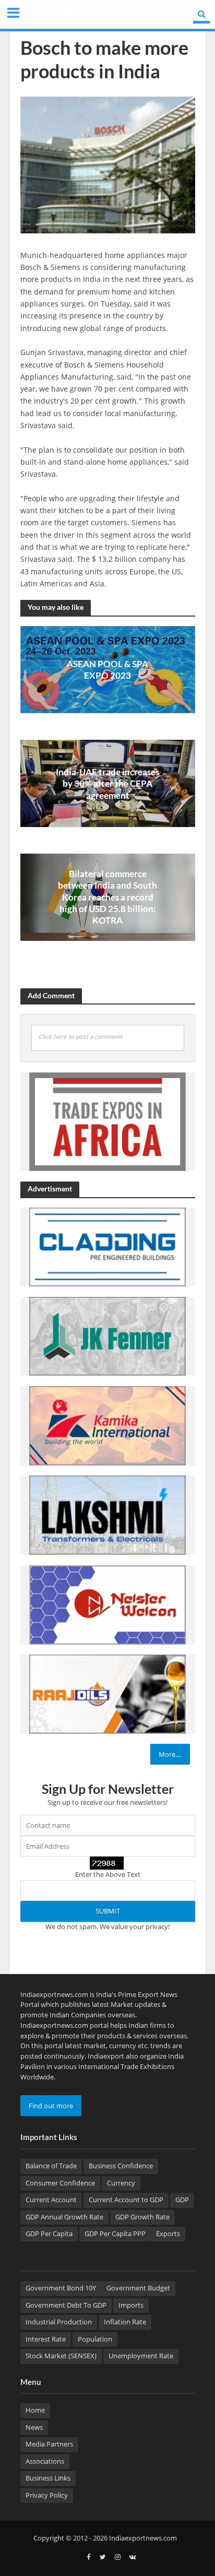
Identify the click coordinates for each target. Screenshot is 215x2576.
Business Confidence (121, 2166)
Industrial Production (59, 2322)
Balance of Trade (51, 2166)
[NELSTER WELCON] (107, 1604)
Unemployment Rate (141, 2356)
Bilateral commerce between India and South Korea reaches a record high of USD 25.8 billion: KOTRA (107, 897)
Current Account (51, 2200)
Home (35, 2410)
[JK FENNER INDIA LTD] (107, 1336)
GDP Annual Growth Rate (64, 2217)
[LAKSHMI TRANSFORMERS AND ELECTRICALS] (107, 1515)
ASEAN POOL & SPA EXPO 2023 (107, 670)
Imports (131, 2305)
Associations (45, 2461)
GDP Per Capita (49, 2234)
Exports (168, 2234)
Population (95, 2339)
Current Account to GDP (126, 2200)
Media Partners (49, 2444)
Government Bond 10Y (61, 2288)
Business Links (48, 2478)
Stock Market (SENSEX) (61, 2356)
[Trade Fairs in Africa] (107, 1121)
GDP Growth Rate (142, 2217)
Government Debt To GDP (66, 2305)
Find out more (51, 2106)
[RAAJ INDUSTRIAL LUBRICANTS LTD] (107, 1694)
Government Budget (138, 2288)
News (34, 2427)
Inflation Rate (125, 2322)
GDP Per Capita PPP (115, 2234)
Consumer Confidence (60, 2183)
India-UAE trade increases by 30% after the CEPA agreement (107, 784)
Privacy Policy (47, 2495)
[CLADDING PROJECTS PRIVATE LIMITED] (107, 1246)
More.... (170, 1754)
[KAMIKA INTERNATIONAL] (107, 1425)
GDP (182, 2200)
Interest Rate (46, 2339)
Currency (121, 2183)
